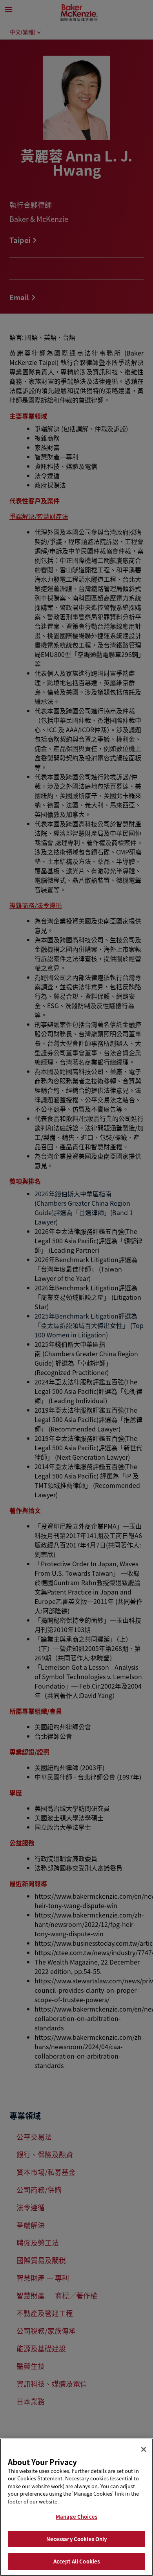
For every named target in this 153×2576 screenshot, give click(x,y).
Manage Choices (76, 2517)
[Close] (144, 2449)
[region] (76, 2507)
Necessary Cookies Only (77, 2539)
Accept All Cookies (76, 2561)
